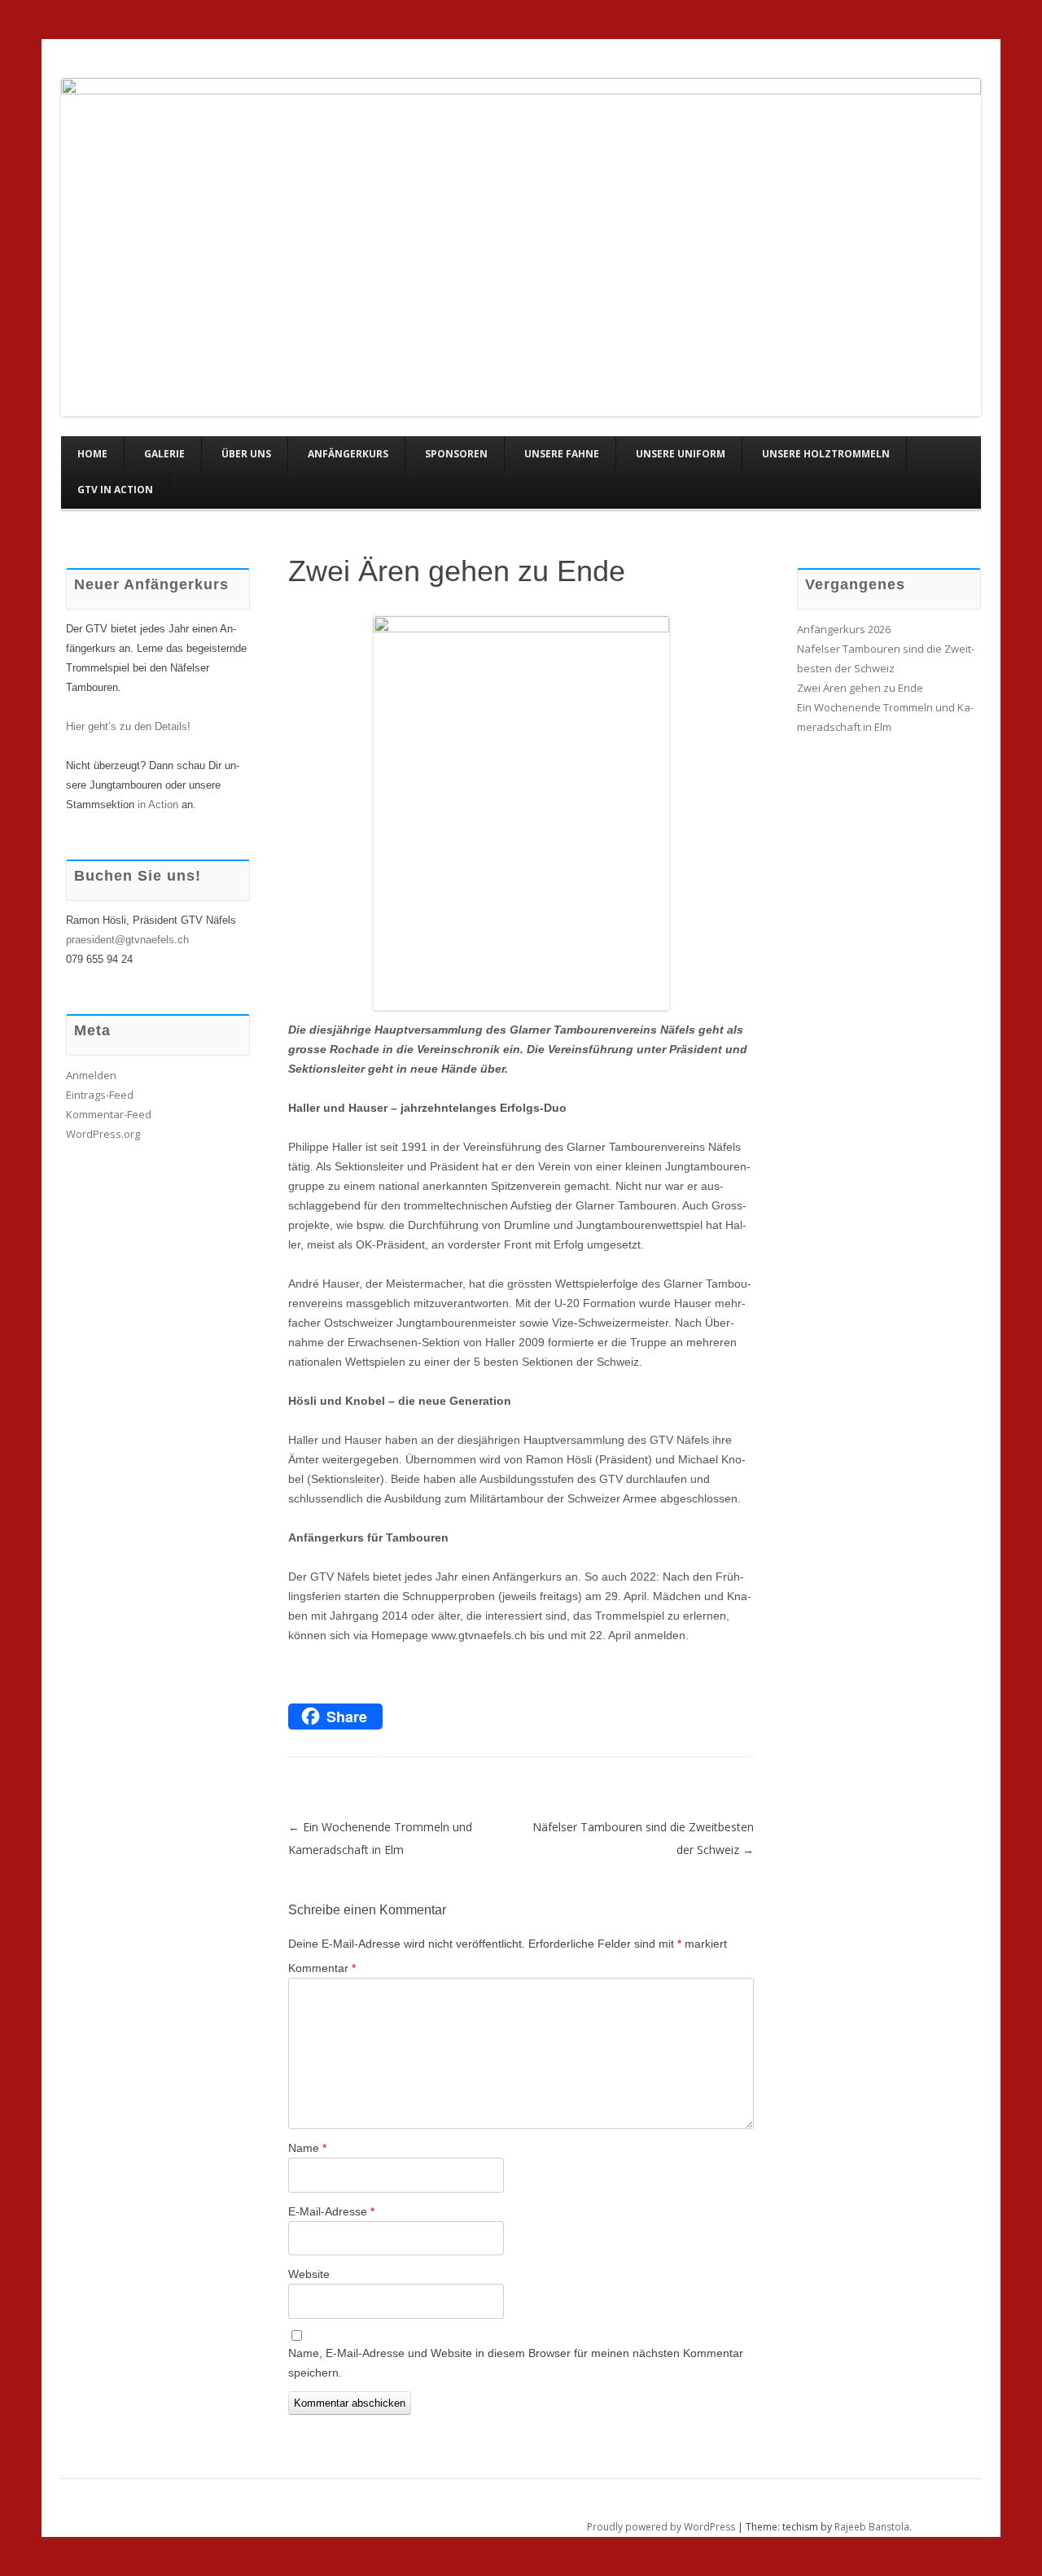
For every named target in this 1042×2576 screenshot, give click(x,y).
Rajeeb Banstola (872, 2527)
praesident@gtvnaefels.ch (127, 940)
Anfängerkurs (348, 454)
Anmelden (91, 1075)
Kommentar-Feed (109, 1114)
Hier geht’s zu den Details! (128, 726)
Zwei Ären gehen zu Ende (457, 571)
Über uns (246, 454)
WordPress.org (103, 1134)
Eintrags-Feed (100, 1095)
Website (309, 2274)
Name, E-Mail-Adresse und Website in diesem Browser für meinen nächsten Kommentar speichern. (516, 2363)
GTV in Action (115, 490)
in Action (158, 805)
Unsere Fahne (562, 454)
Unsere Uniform (681, 454)
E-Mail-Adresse (331, 2211)
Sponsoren (456, 454)
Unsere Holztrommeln (826, 454)
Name (307, 2148)
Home (92, 454)
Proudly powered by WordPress (661, 2527)
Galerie (164, 454)
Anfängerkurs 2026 (844, 629)
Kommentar (322, 1968)
